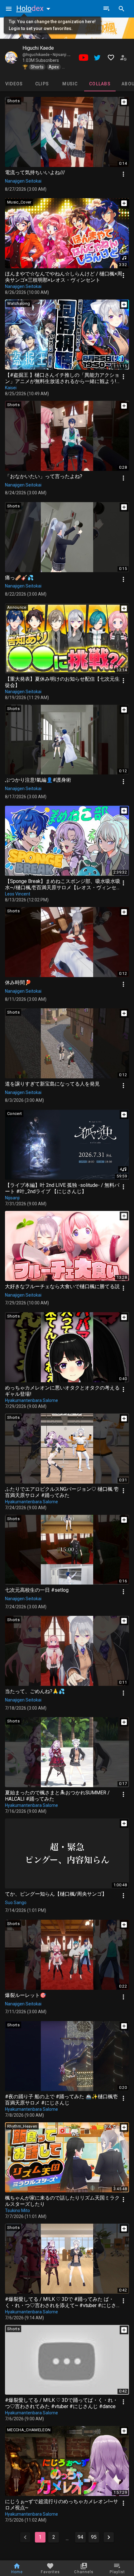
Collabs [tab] (100, 84)
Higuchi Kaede (38, 48)
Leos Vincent (18, 894)
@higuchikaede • (38, 55)
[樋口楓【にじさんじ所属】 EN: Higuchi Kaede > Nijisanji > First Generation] (11, 58)
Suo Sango (16, 1903)
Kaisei (11, 388)
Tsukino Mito (17, 2211)
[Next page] (109, 2537)
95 (94, 2537)
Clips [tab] (42, 84)
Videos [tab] (14, 84)
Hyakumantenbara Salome (31, 1400)
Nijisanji (12, 1198)
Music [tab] (70, 84)
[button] (35, 8)
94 (80, 2537)
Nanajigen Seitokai (23, 181)
